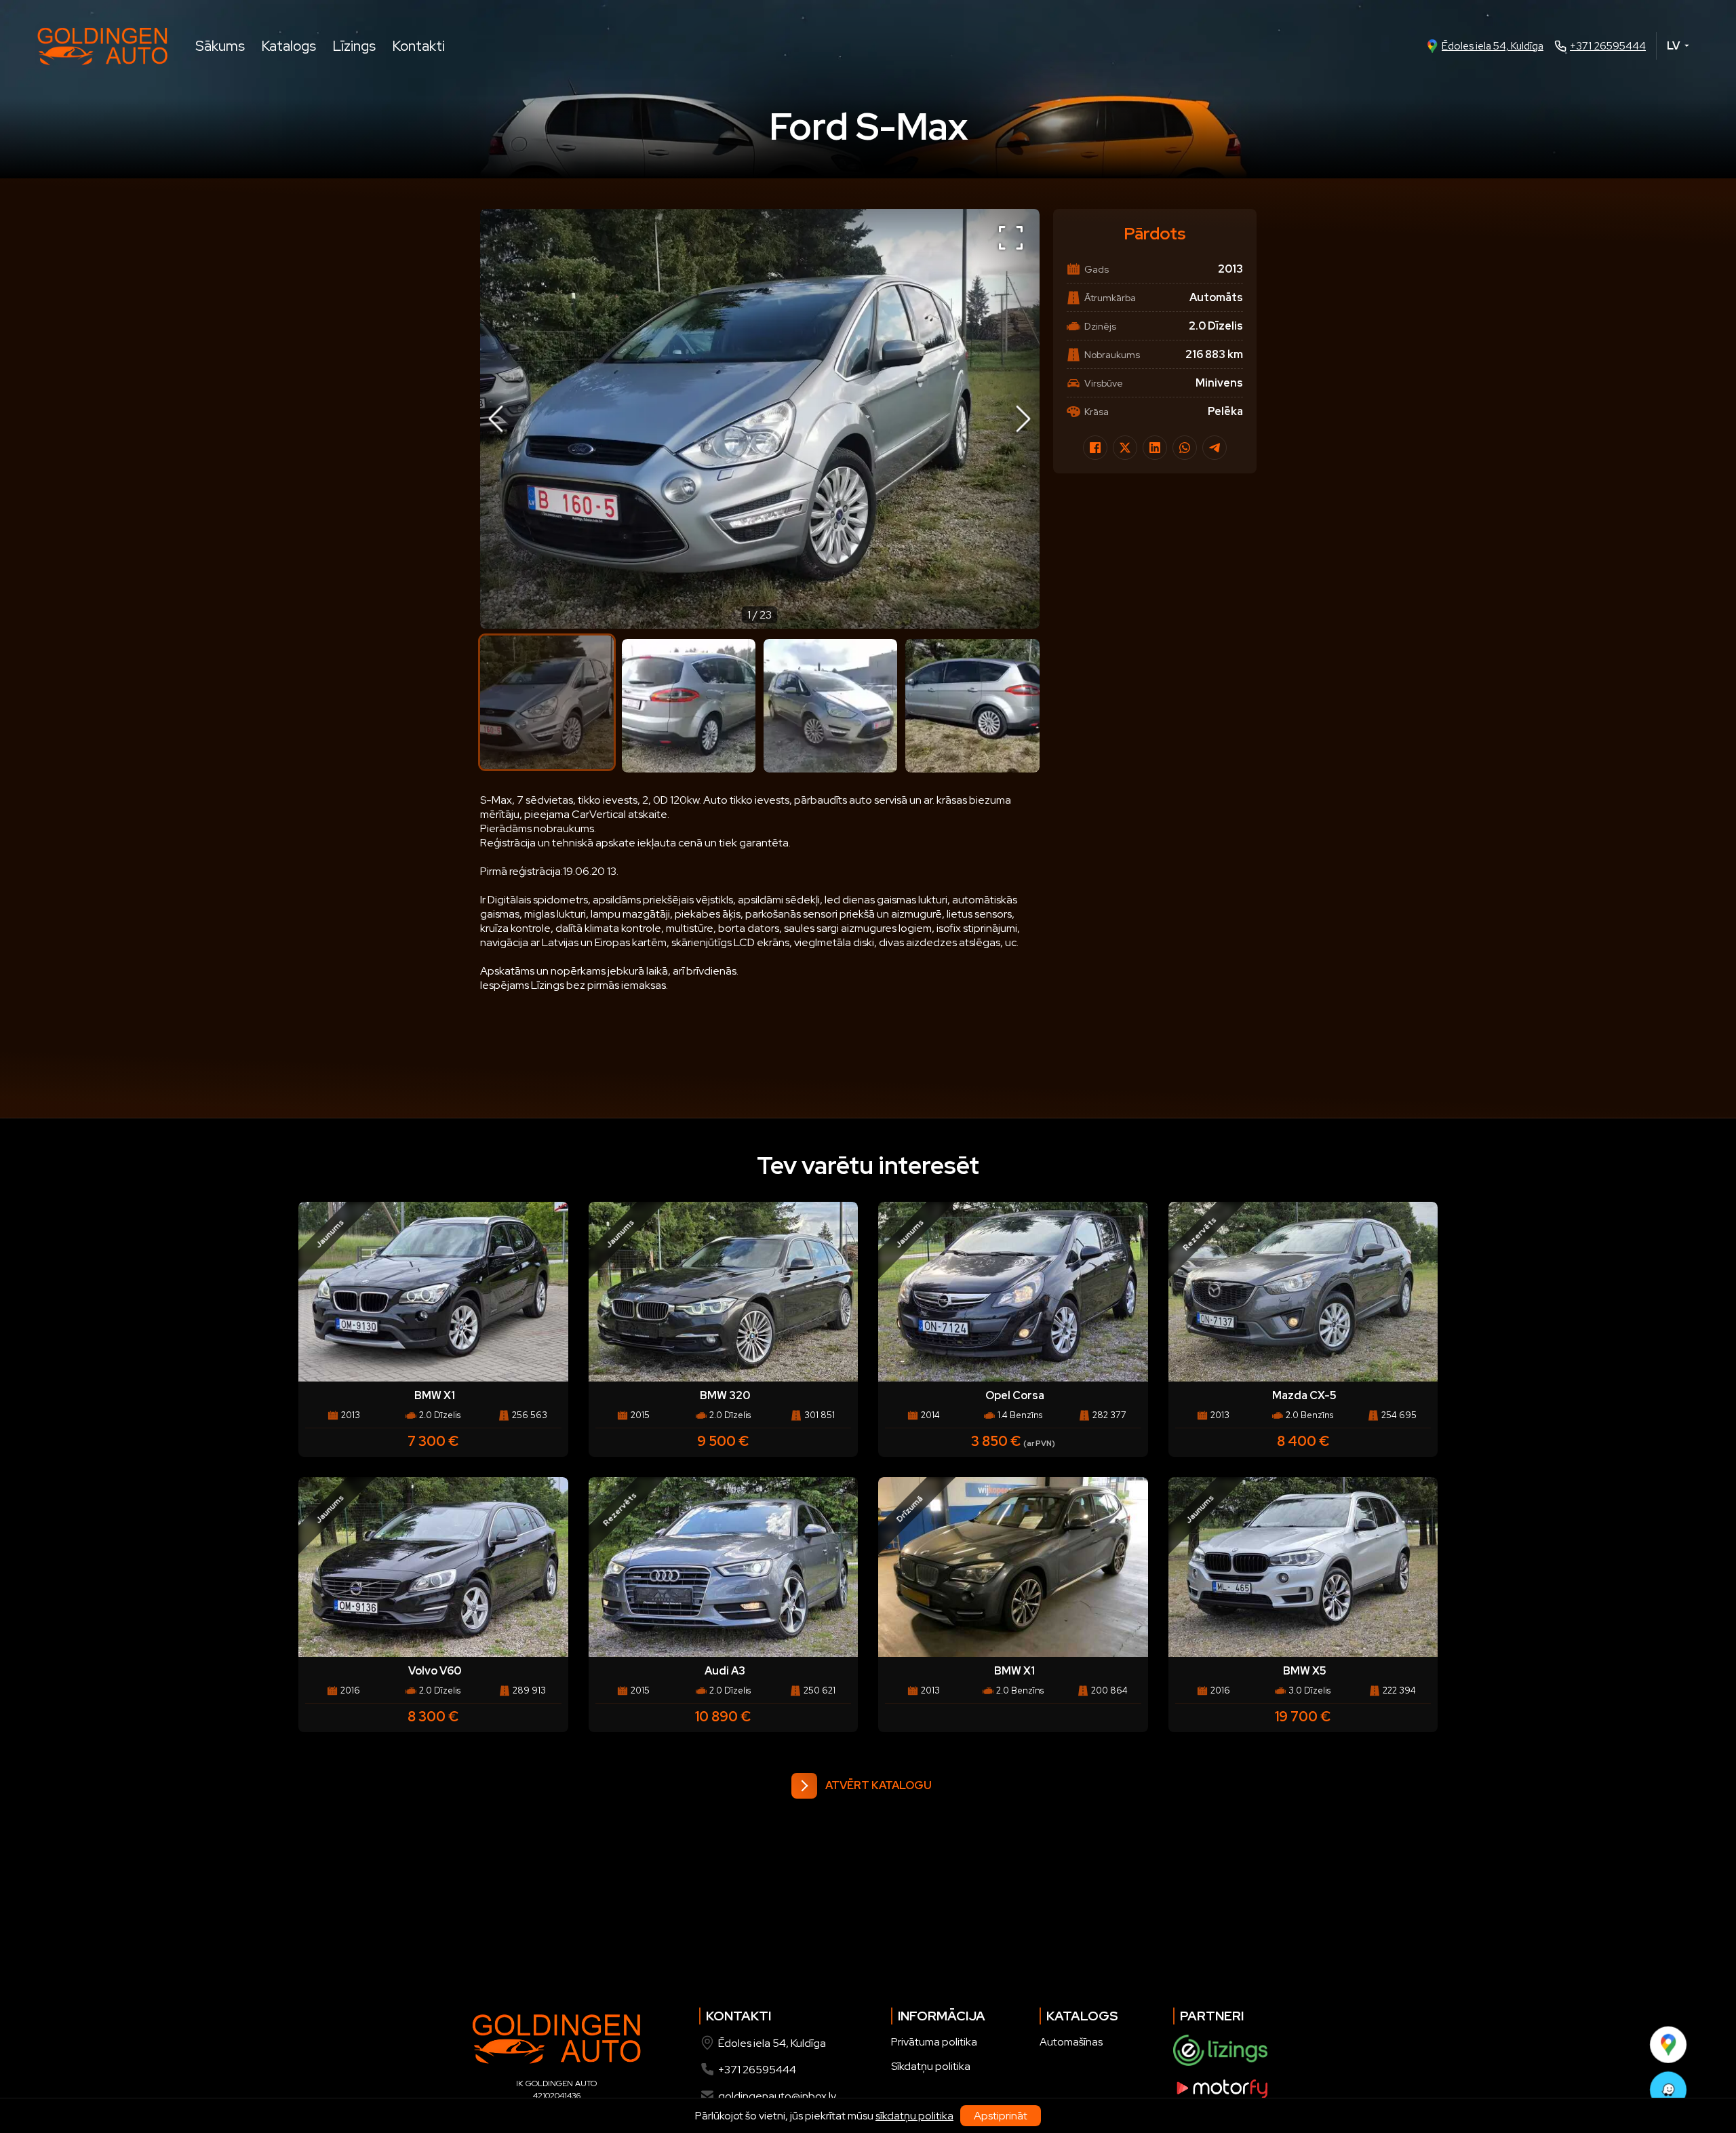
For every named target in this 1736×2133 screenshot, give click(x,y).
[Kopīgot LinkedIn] (1155, 448)
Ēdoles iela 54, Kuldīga (1493, 46)
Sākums (220, 46)
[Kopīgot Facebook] (1095, 448)
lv (1673, 46)
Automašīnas (1071, 2042)
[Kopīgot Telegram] (1215, 448)
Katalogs (289, 46)
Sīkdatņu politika (931, 2066)
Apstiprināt (1001, 2116)
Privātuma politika (934, 2042)
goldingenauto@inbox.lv (777, 2096)
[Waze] (1668, 2090)
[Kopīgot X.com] (1125, 448)
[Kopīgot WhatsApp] (1185, 448)
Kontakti (418, 46)
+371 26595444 (1608, 46)
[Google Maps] (1668, 2044)
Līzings (354, 46)
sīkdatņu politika (914, 2116)
